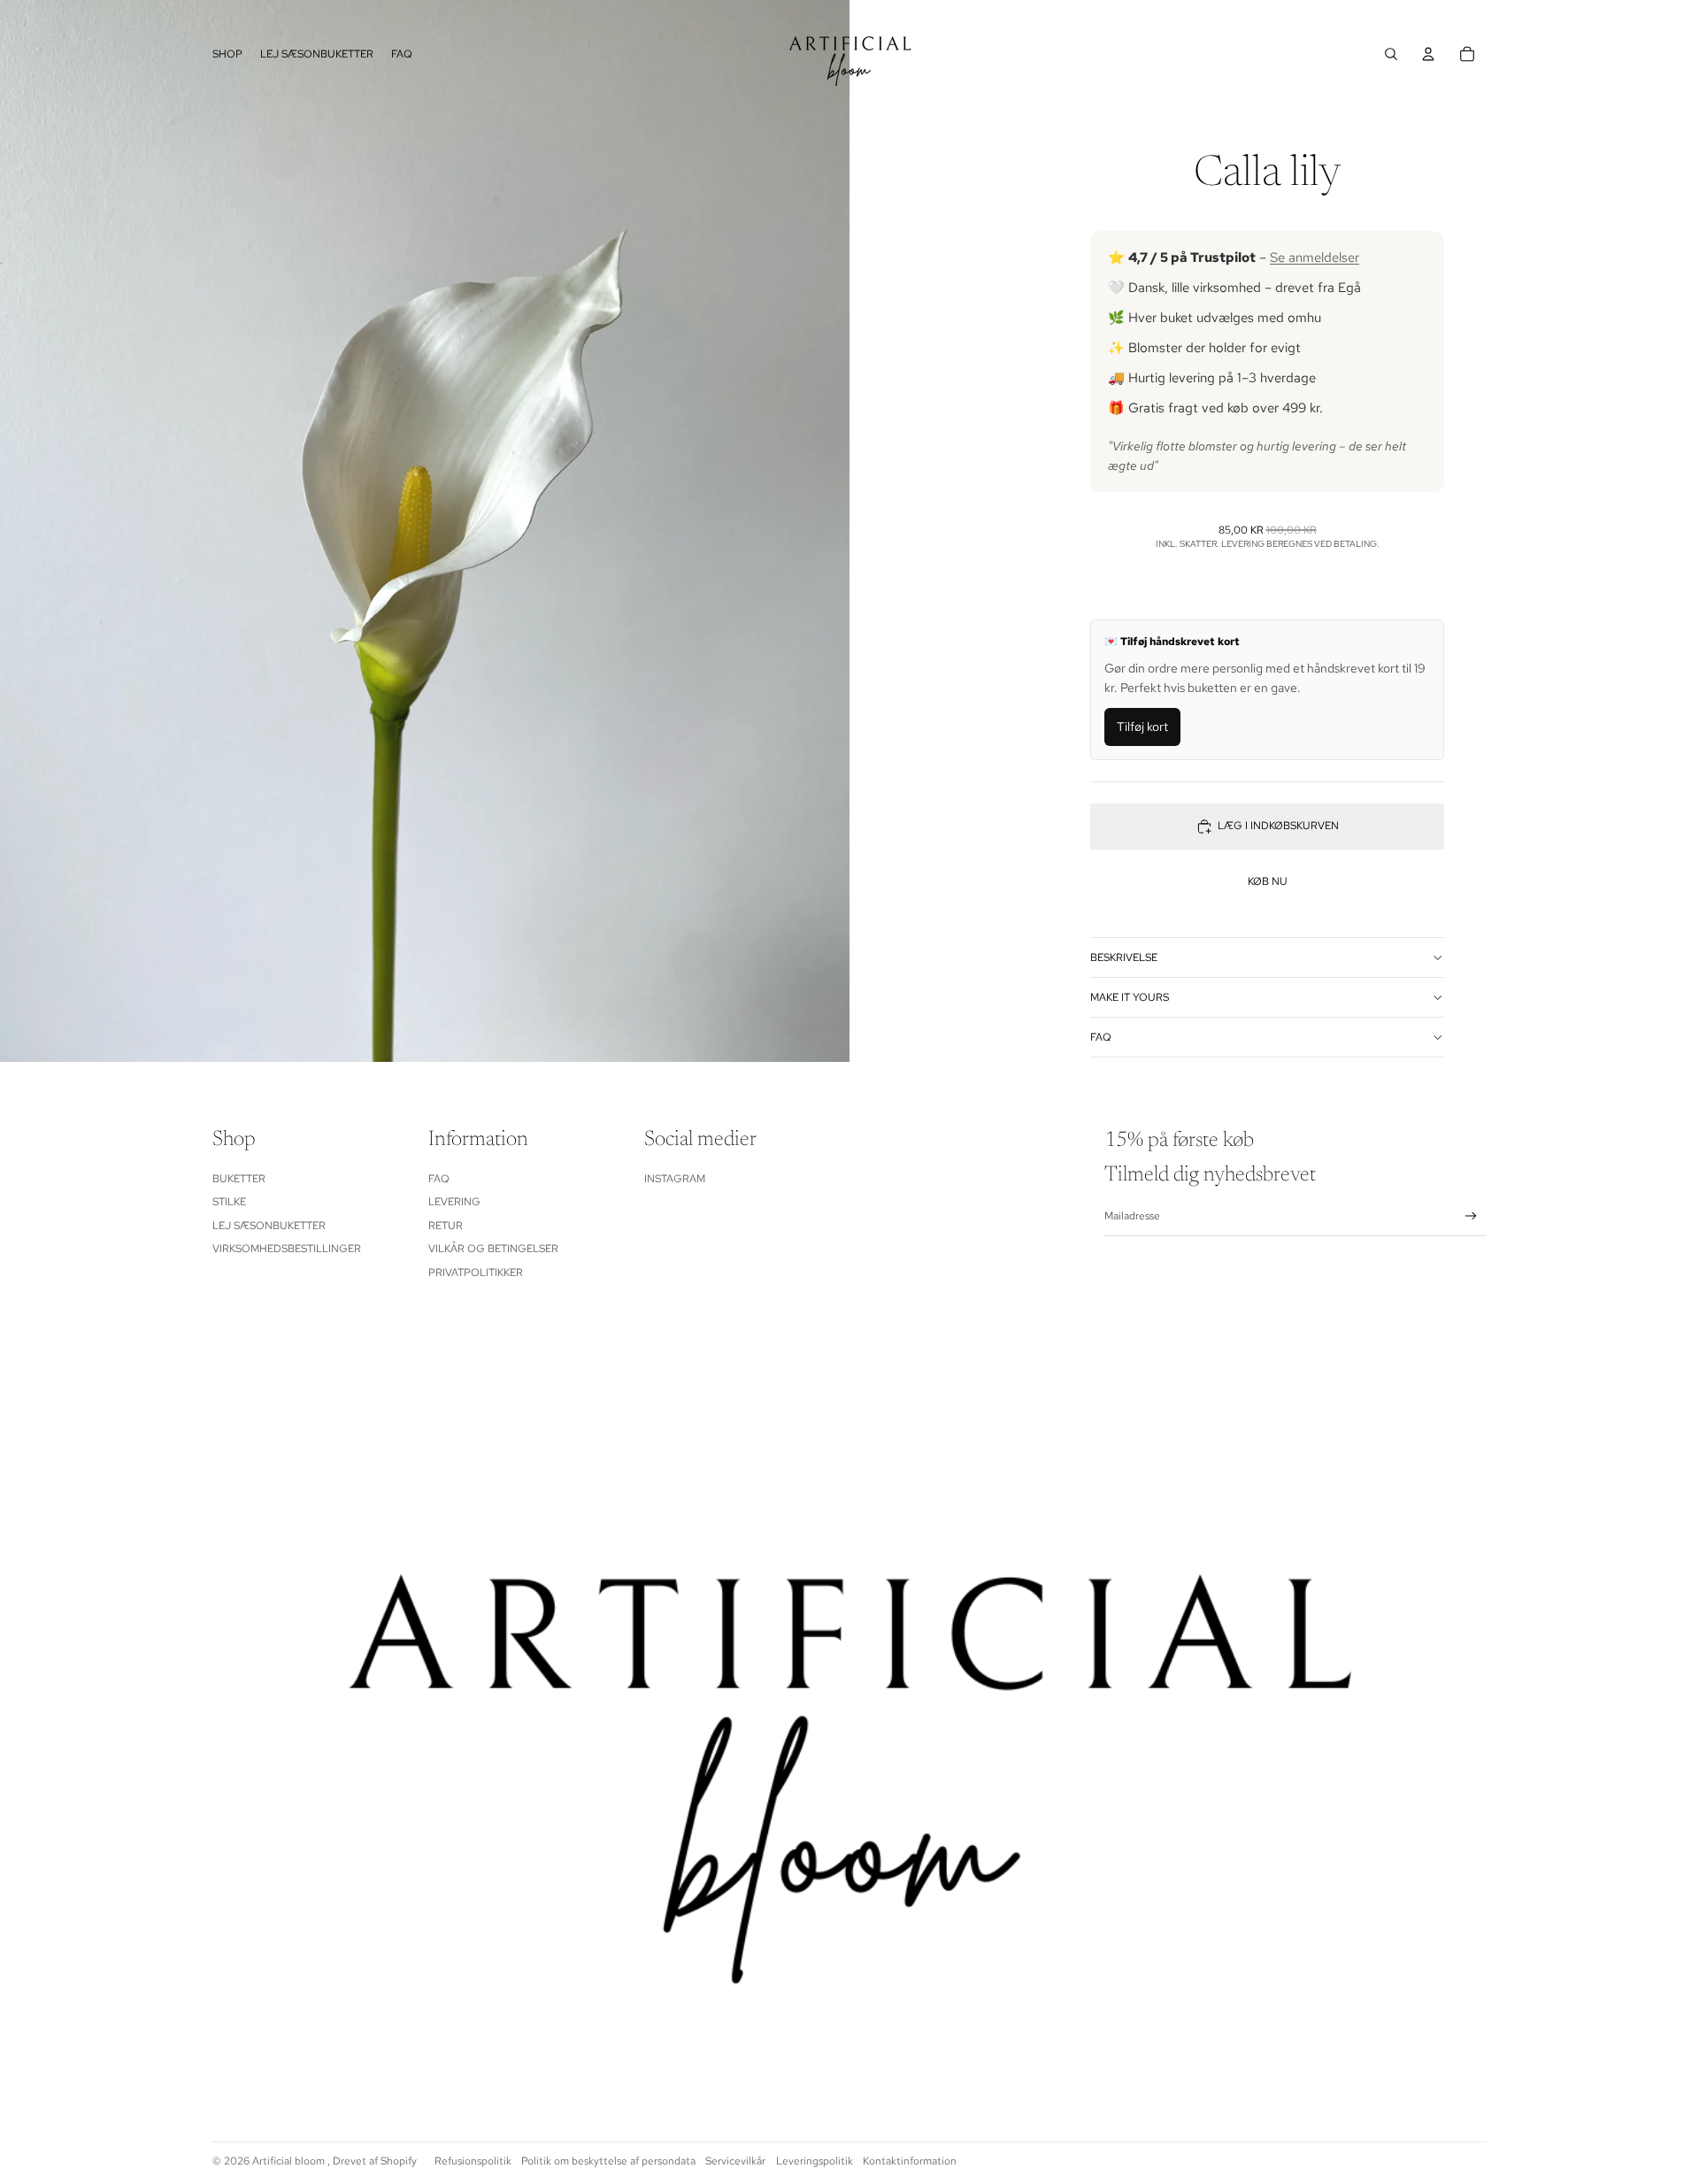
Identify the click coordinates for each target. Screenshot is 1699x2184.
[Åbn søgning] (1391, 54)
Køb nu (1268, 882)
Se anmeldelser (1315, 258)
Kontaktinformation (910, 2161)
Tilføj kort (1142, 727)
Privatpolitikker (476, 1273)
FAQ (1101, 1037)
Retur (446, 1226)
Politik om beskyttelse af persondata (608, 2161)
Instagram (675, 1179)
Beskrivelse (1124, 957)
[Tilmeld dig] (1471, 1216)
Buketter (239, 1179)
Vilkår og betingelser (493, 1249)
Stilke (229, 1202)
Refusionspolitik (473, 2161)
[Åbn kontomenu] (1428, 54)
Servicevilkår (735, 2161)
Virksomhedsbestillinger (287, 1249)
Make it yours (1130, 997)
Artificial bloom (290, 2161)
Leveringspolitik (815, 2161)
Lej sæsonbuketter (269, 1226)
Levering (454, 1202)
